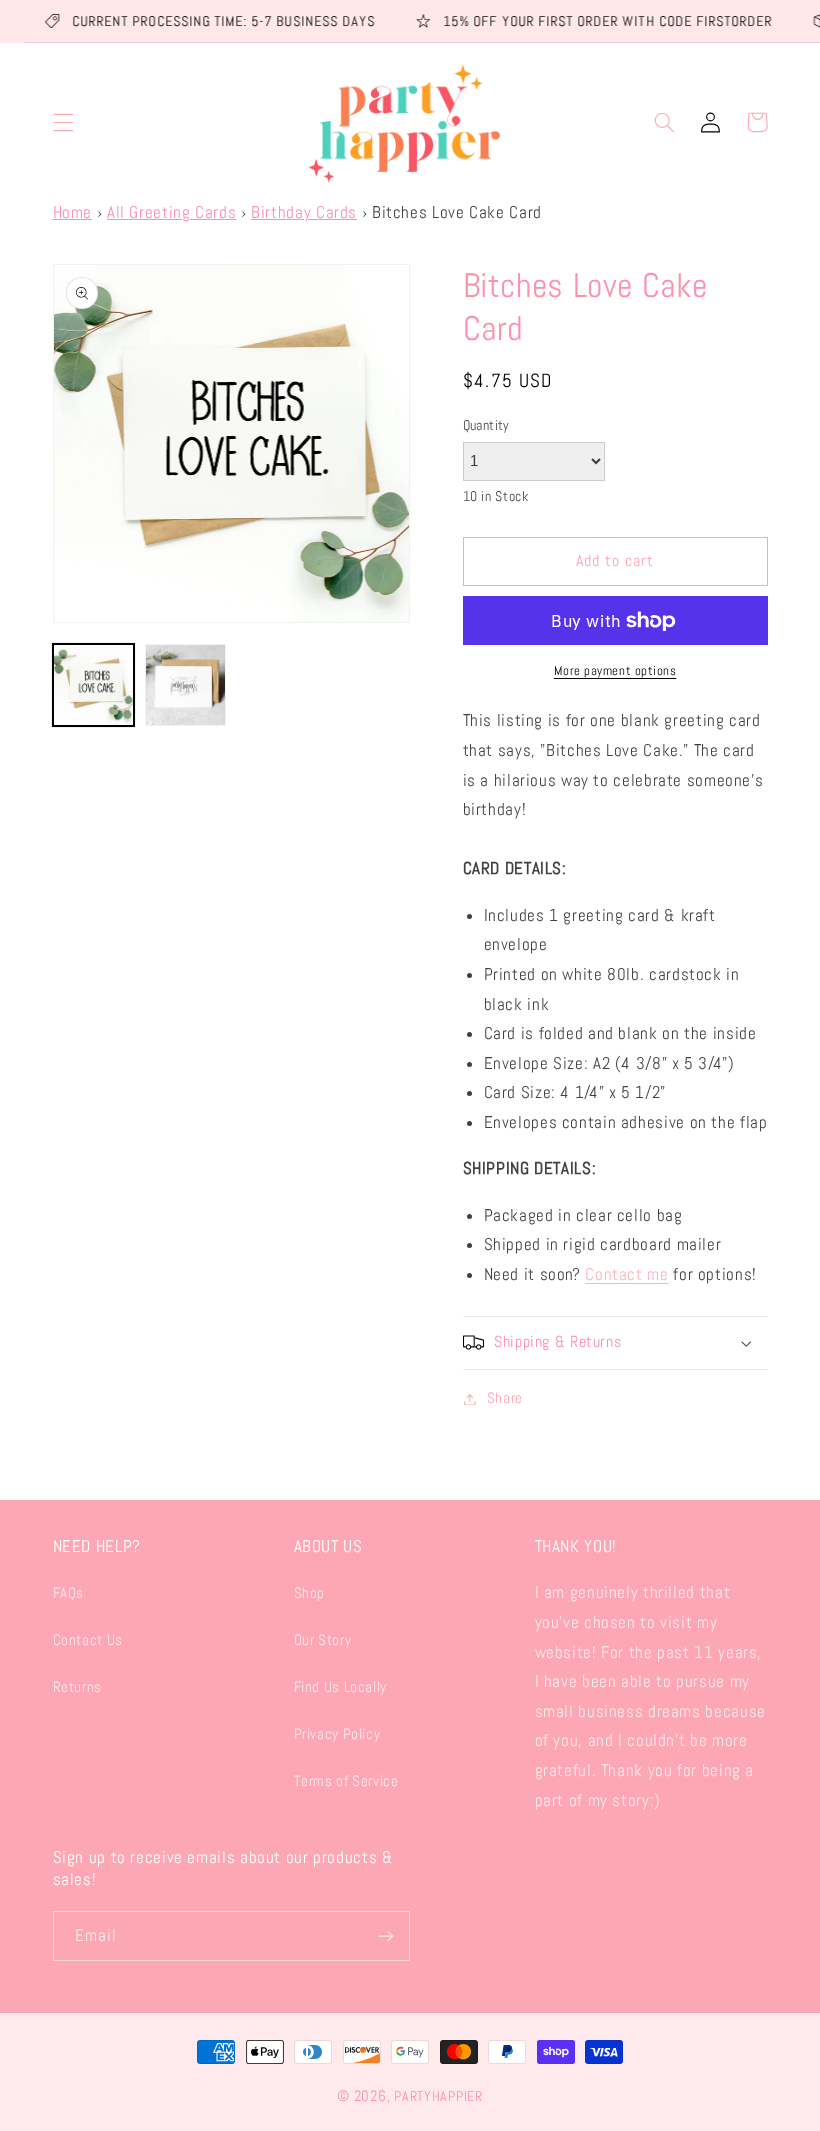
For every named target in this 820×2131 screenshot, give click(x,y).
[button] (63, 122)
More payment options (615, 671)
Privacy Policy (337, 1734)
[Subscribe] (386, 1935)
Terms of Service (346, 1781)
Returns (77, 1687)
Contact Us (88, 1640)
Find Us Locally (340, 1687)
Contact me (626, 1274)
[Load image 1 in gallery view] (94, 685)
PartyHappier (438, 2096)
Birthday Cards (304, 212)
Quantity (486, 425)
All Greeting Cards (171, 212)
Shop (310, 1593)
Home (73, 212)
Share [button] (505, 1398)
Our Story (323, 1640)
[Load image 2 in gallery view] (186, 685)
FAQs (69, 1593)
